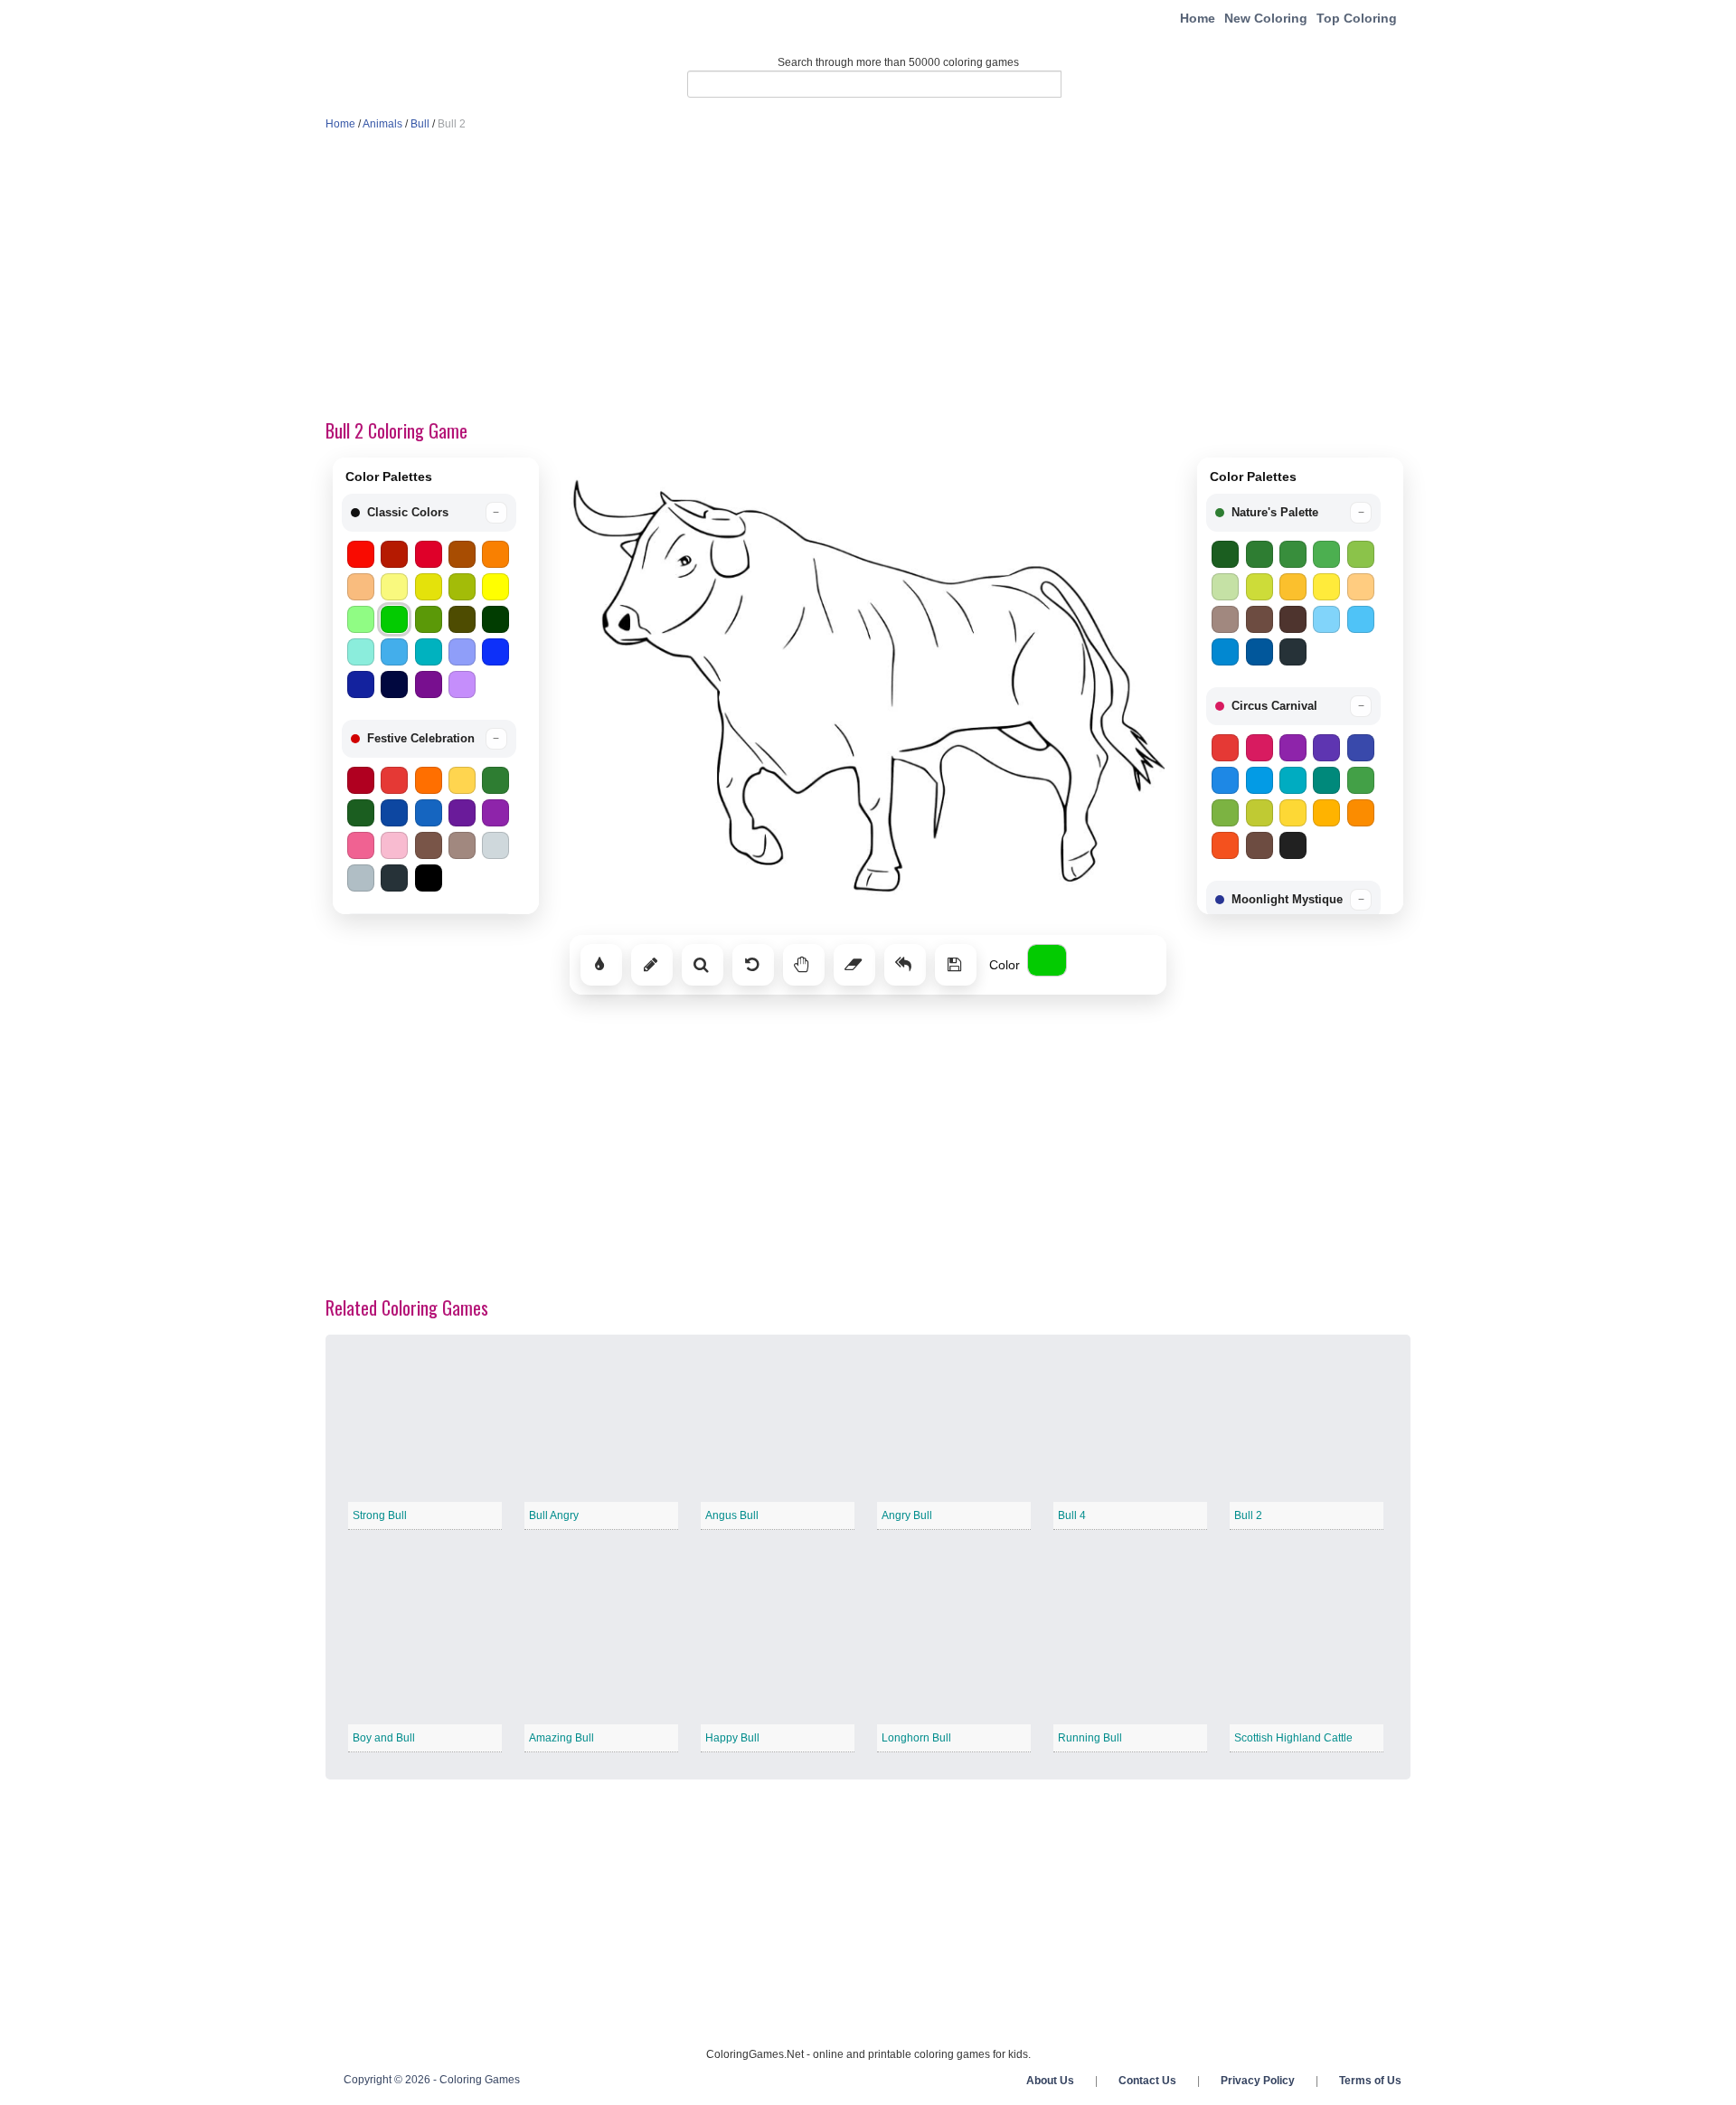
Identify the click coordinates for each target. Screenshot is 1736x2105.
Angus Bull (732, 1515)
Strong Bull (380, 1515)
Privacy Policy (1258, 2081)
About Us (1050, 2081)
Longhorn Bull (916, 1738)
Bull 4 (1072, 1515)
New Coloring (1266, 18)
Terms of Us (1370, 2081)
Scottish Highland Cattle (1293, 1738)
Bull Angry (554, 1515)
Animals (382, 124)
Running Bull (1090, 1738)
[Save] (956, 965)
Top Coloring (1357, 18)
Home (1198, 18)
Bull (420, 124)
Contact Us (1147, 2081)
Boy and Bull (384, 1738)
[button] (429, 513)
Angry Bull (907, 1515)
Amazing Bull (561, 1738)
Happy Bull (732, 1738)
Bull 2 (1248, 1515)
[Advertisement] (868, 277)
